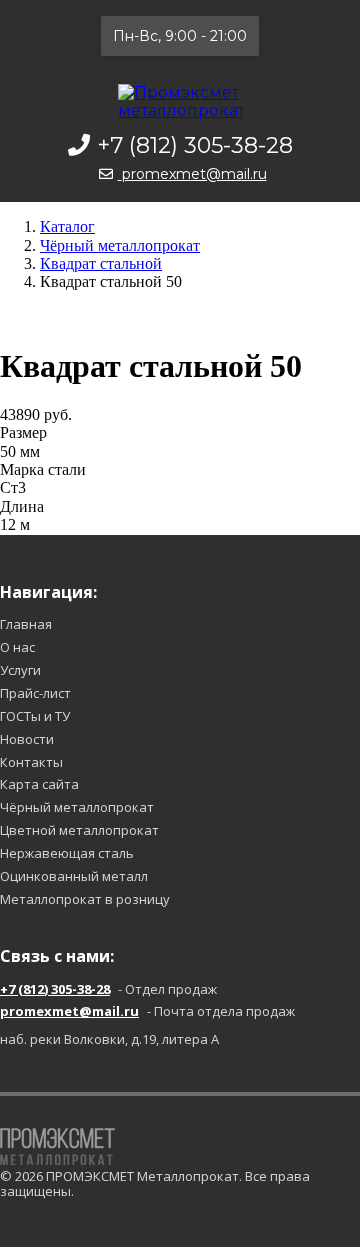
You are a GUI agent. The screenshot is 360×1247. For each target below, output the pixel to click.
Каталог (67, 226)
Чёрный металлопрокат (120, 245)
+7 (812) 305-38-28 (195, 145)
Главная (26, 624)
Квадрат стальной (101, 263)
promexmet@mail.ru (194, 174)
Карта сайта (39, 784)
